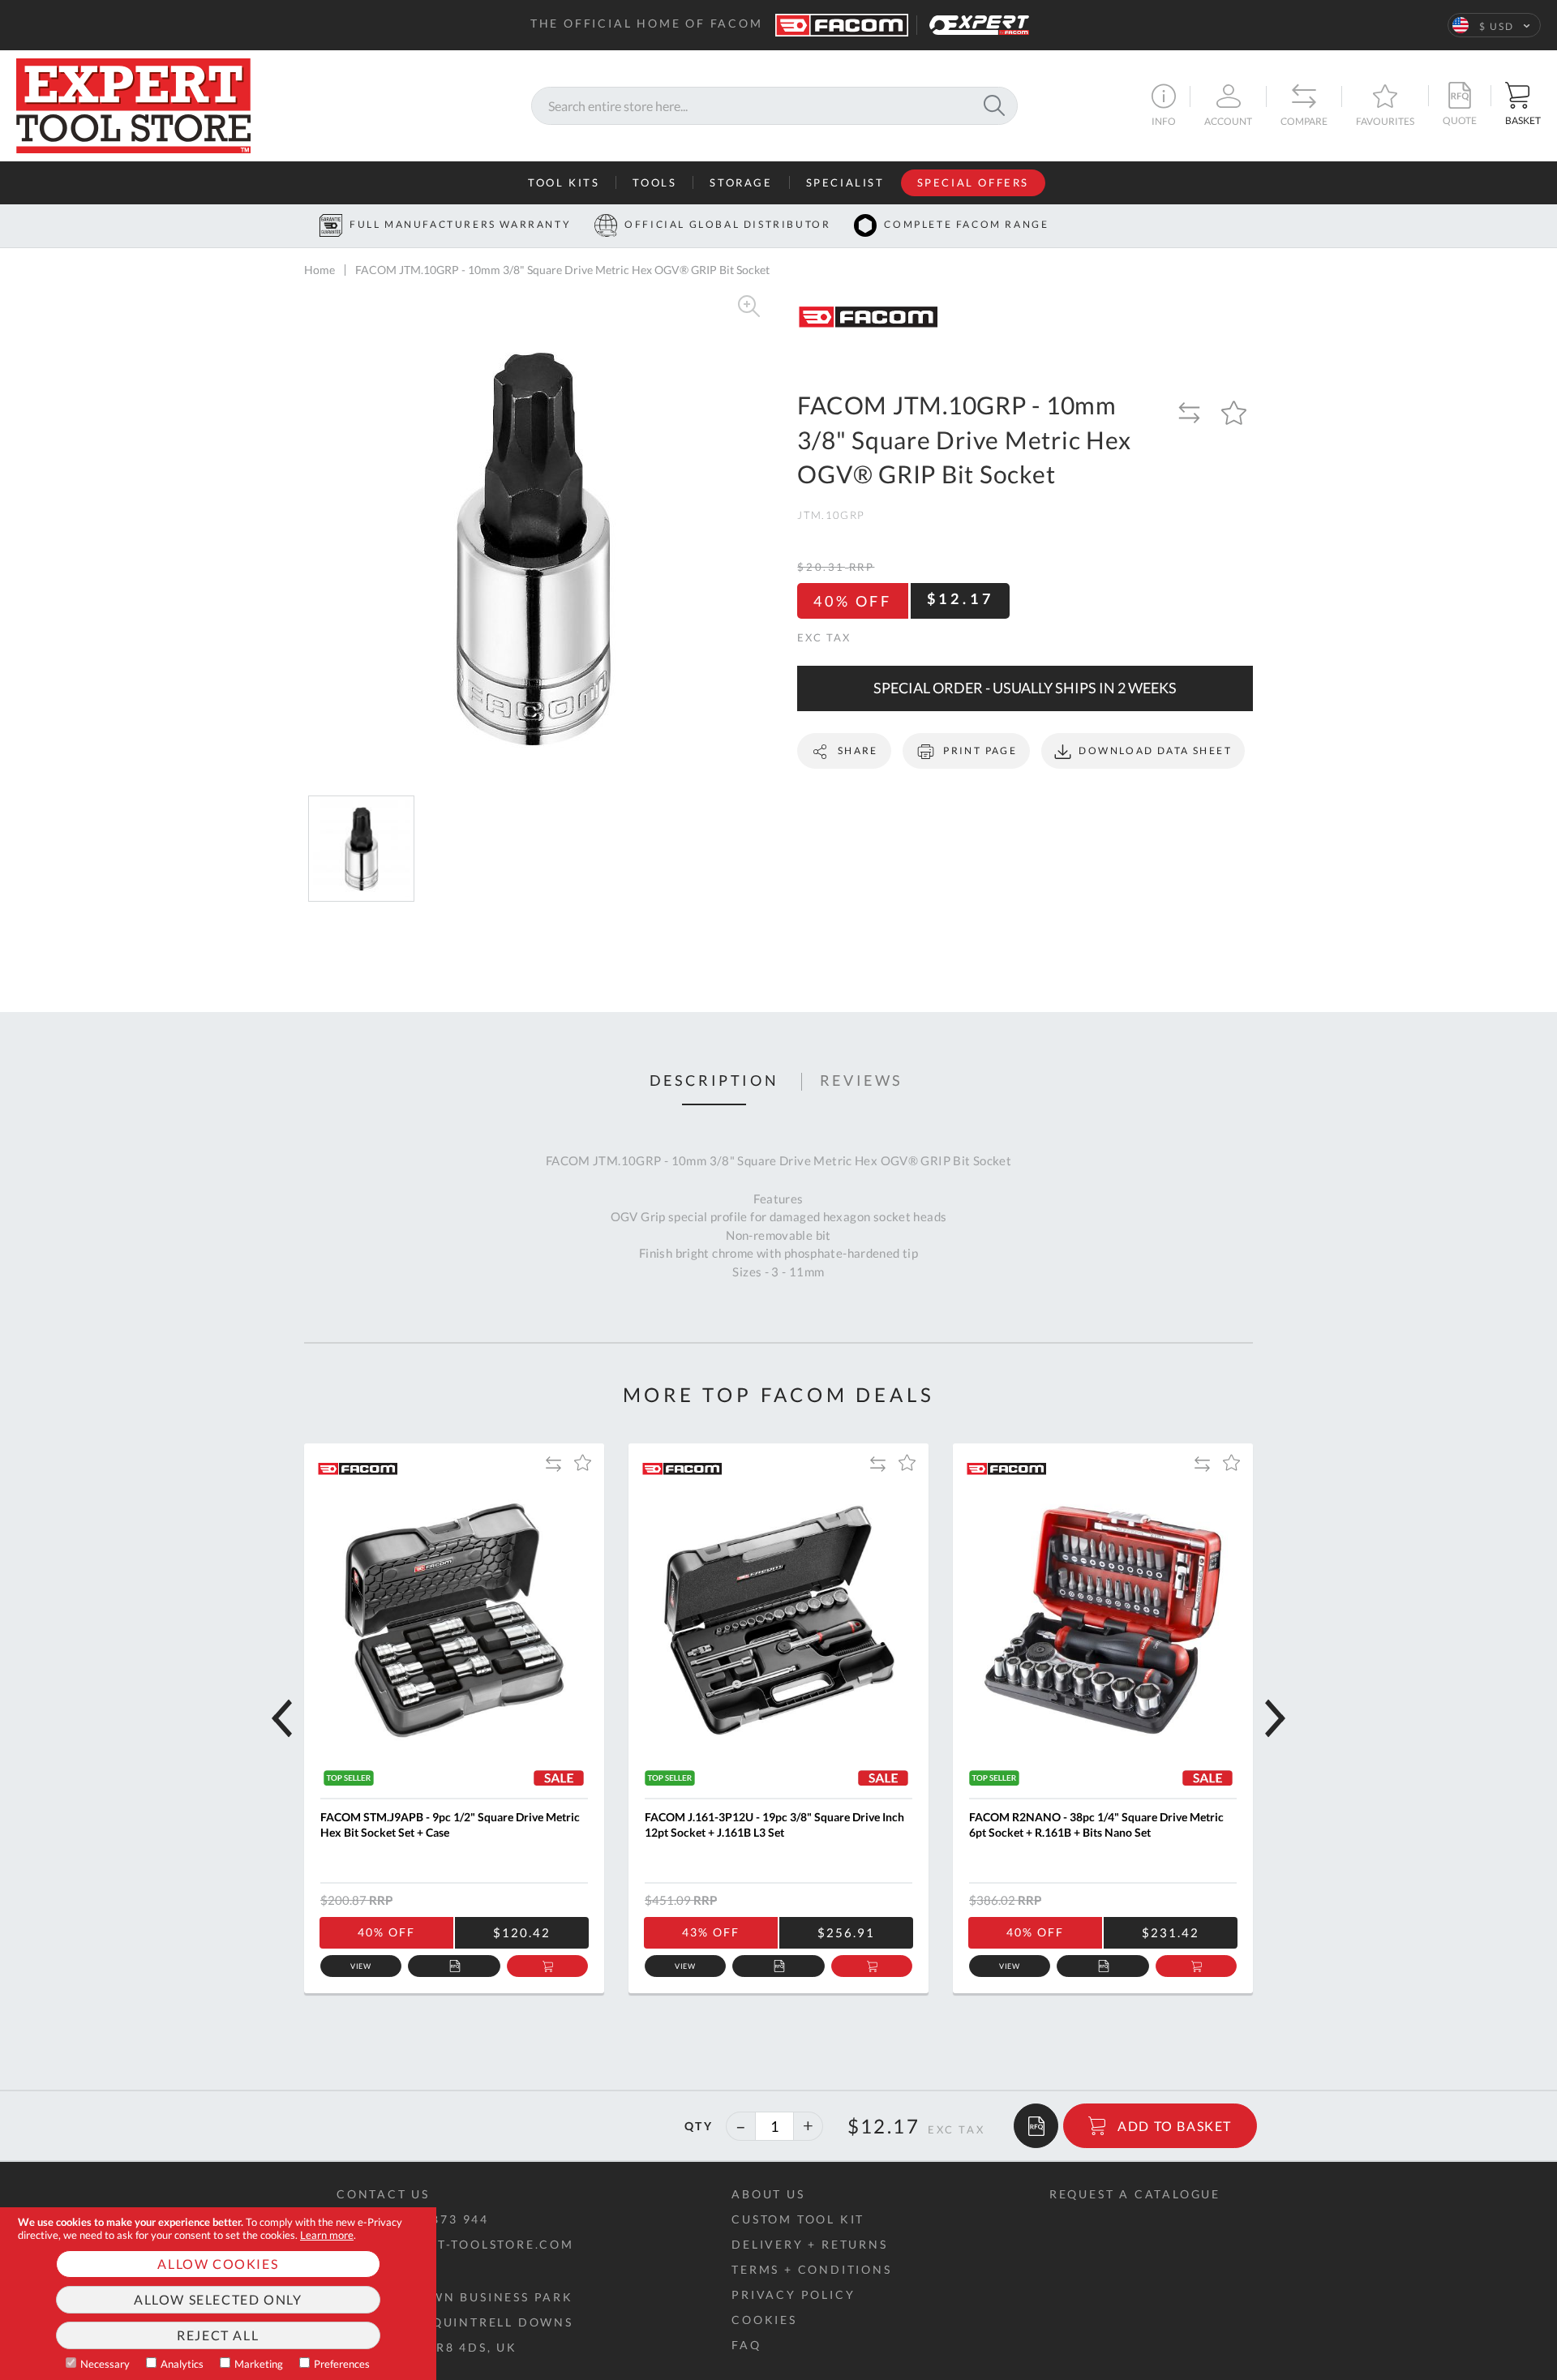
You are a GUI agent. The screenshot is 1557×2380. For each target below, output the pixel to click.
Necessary (105, 2364)
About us (768, 2194)
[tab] (714, 1082)
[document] (218, 2294)
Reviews (862, 1081)
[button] (1494, 25)
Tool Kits (564, 182)
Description (714, 1081)
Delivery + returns (809, 2244)
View (361, 1966)
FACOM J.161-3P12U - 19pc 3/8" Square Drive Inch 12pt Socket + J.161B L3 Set (774, 1825)
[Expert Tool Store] (133, 103)
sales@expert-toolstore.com (455, 2244)
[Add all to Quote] (1036, 2126)
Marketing (259, 2364)
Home (320, 270)
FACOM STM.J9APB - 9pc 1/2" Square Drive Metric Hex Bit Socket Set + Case (450, 1825)
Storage (741, 182)
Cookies (764, 2320)
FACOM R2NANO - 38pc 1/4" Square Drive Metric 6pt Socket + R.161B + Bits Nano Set (1096, 1825)
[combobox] (774, 106)
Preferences (342, 2364)
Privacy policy (793, 2294)
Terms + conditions (811, 2269)
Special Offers (973, 182)
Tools (654, 182)
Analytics (182, 2364)
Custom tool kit (798, 2219)
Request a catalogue (1135, 2194)
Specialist (845, 182)
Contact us (383, 2194)
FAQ (746, 2345)
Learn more (327, 2235)
